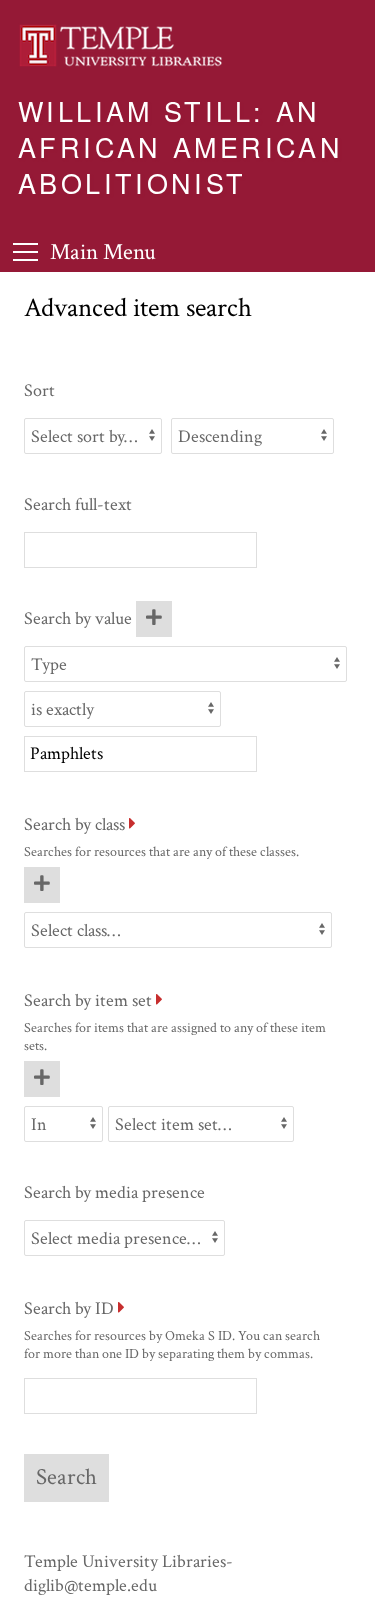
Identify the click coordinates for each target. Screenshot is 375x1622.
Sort (39, 390)
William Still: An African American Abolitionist (180, 146)
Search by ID (69, 1308)
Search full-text (78, 504)
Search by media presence (114, 1192)
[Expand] (132, 824)
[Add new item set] (42, 1079)
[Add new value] (154, 619)
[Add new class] (42, 885)
